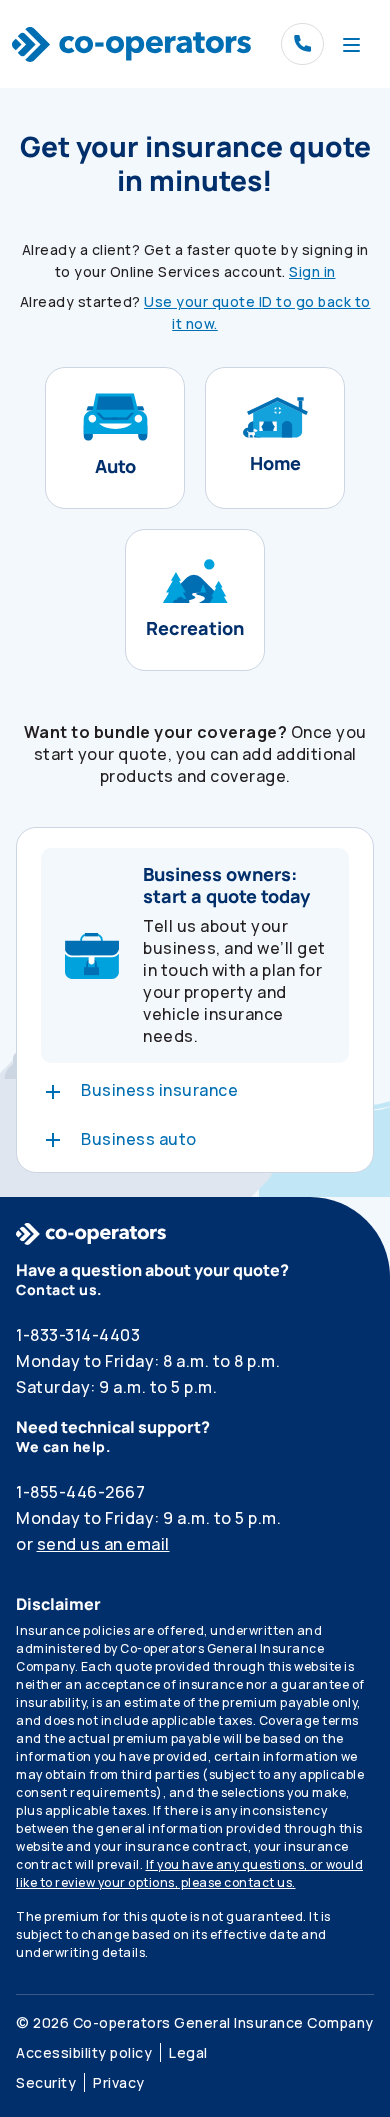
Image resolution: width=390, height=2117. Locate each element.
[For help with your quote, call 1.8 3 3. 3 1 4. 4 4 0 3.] (302, 44)
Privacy (119, 2082)
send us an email (103, 1544)
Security (46, 2082)
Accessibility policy (84, 2052)
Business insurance (159, 1090)
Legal (188, 2052)
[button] (115, 438)
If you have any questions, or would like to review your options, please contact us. (189, 1873)
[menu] (351, 44)
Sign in (312, 271)
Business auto (139, 1139)
